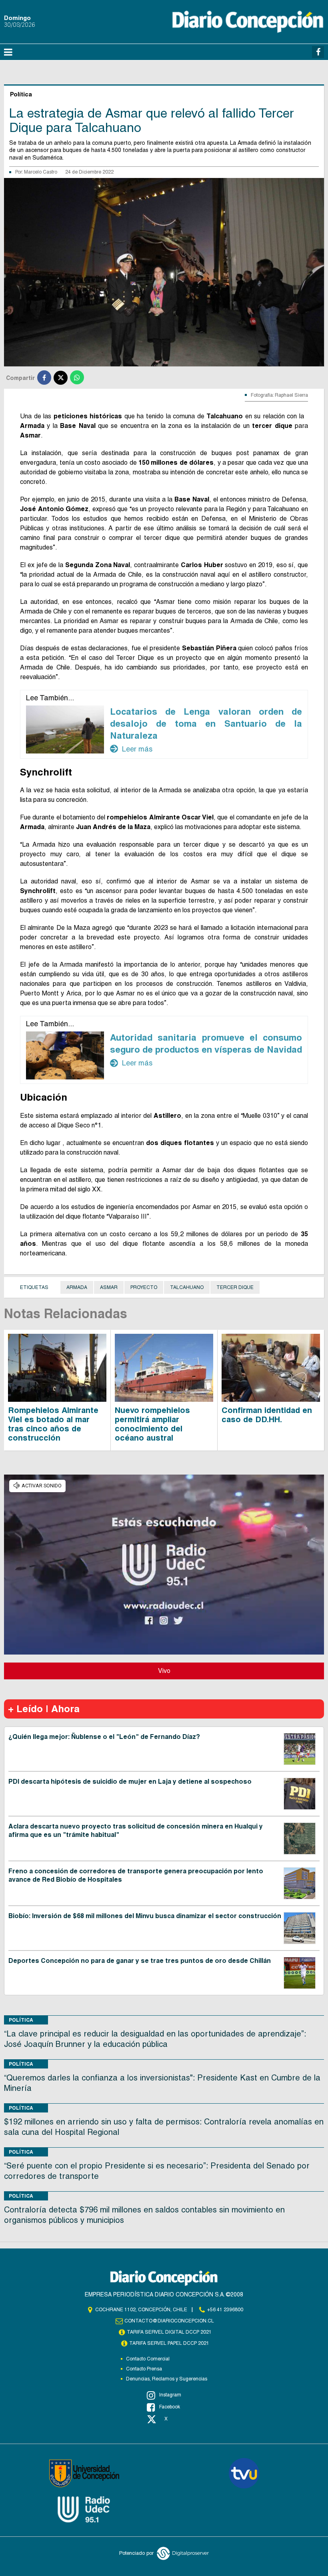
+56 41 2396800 (225, 2310)
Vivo (164, 1671)
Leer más (131, 749)
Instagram (170, 2395)
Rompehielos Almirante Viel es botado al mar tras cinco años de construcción (53, 1424)
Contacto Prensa (144, 2369)
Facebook (170, 2407)
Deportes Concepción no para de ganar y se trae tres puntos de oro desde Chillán (140, 1961)
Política (21, 2020)
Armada (77, 1287)
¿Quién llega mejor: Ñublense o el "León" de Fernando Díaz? (104, 1737)
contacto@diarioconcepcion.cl (169, 2321)
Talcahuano (187, 1287)
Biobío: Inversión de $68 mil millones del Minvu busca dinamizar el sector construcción (145, 1916)
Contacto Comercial (148, 2359)
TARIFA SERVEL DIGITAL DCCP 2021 (169, 2332)
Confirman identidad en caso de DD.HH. (267, 1415)
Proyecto (144, 1287)
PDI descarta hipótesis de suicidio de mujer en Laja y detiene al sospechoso (130, 1782)
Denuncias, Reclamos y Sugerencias (167, 2379)
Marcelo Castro (41, 172)
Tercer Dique (235, 1287)
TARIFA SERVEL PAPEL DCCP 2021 (169, 2343)
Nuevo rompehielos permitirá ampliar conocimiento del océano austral (152, 1424)
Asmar (109, 1287)
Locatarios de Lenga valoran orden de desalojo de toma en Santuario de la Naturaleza (206, 723)
